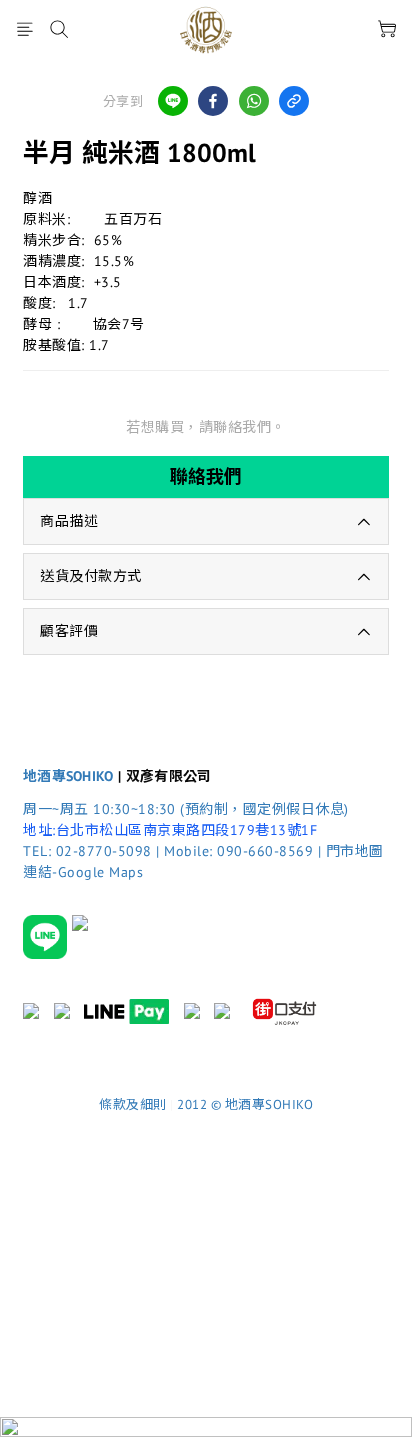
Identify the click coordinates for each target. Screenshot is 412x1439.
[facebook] (213, 101)
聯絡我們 (206, 476)
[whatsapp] (254, 101)
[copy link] (294, 101)
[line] (173, 101)
